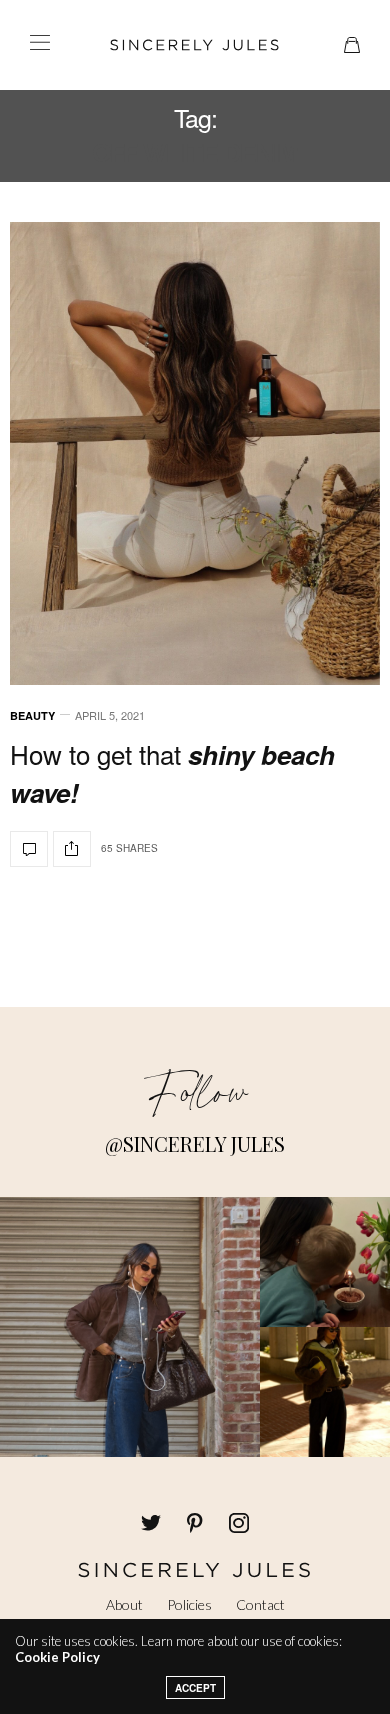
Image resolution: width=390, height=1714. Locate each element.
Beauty (32, 715)
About (124, 1604)
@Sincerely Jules (195, 1143)
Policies (189, 1604)
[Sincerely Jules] (195, 45)
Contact (260, 1604)
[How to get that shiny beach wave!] (195, 453)
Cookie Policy (57, 1657)
